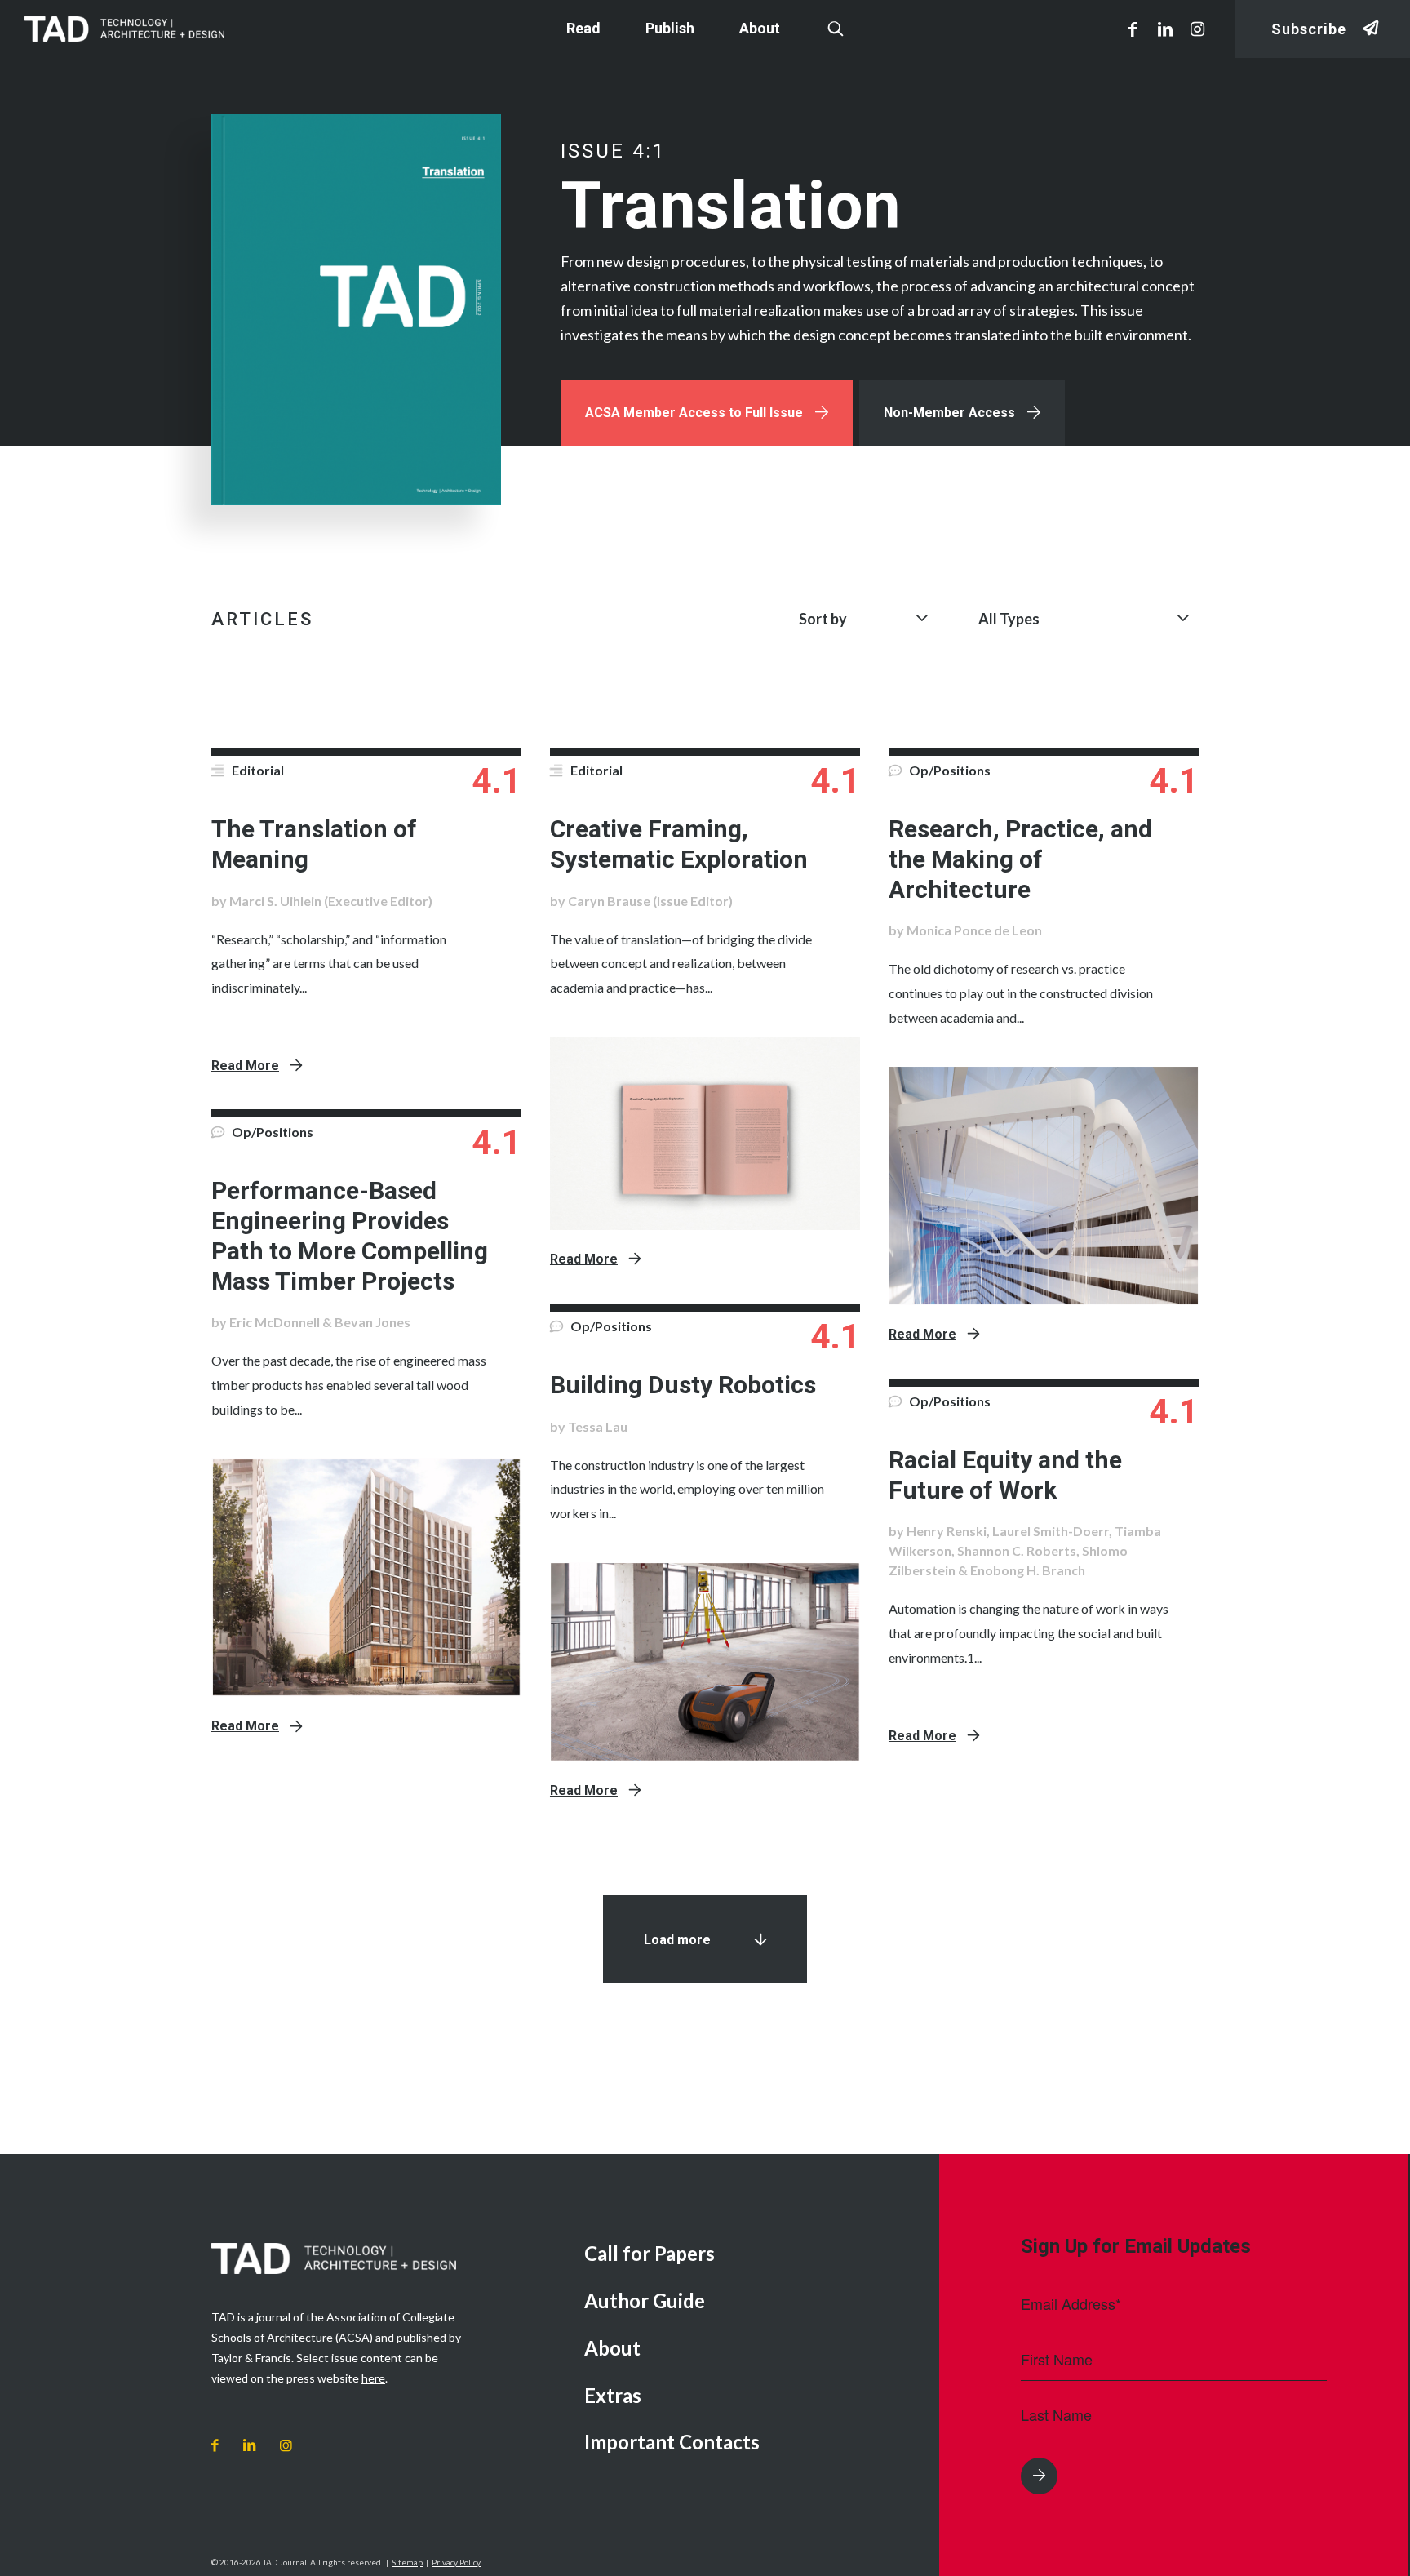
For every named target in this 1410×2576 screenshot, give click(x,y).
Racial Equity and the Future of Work (1005, 1475)
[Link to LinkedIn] (1165, 29)
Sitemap (407, 2562)
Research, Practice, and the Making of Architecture (1020, 859)
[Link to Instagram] (1198, 29)
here (373, 2378)
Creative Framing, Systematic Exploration (679, 844)
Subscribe (1309, 29)
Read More (245, 1066)
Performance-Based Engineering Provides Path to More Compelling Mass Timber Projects (350, 1235)
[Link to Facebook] (1133, 29)
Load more (677, 1940)
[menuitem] (749, 2255)
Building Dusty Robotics (683, 1385)
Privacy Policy (456, 2562)
